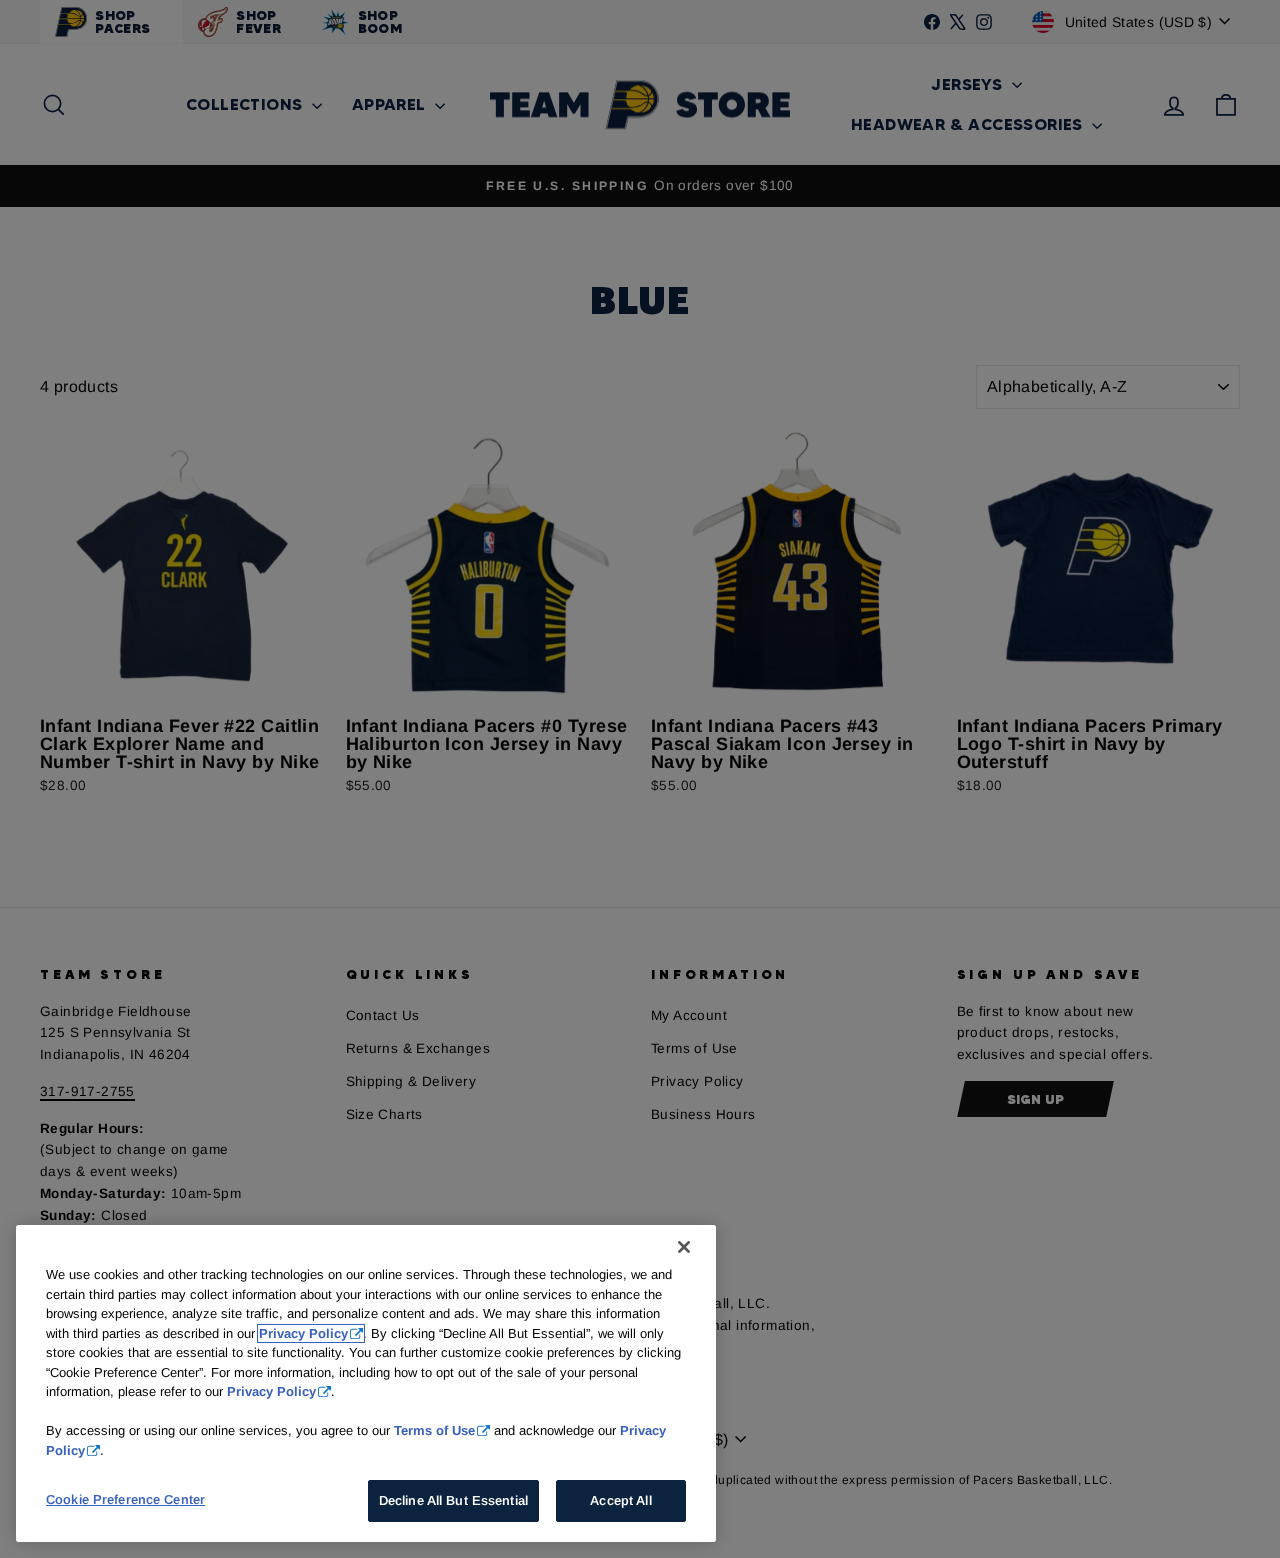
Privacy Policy (303, 1333)
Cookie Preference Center (125, 1499)
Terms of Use (434, 1430)
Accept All (620, 1500)
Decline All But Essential (453, 1500)
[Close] (684, 1247)
